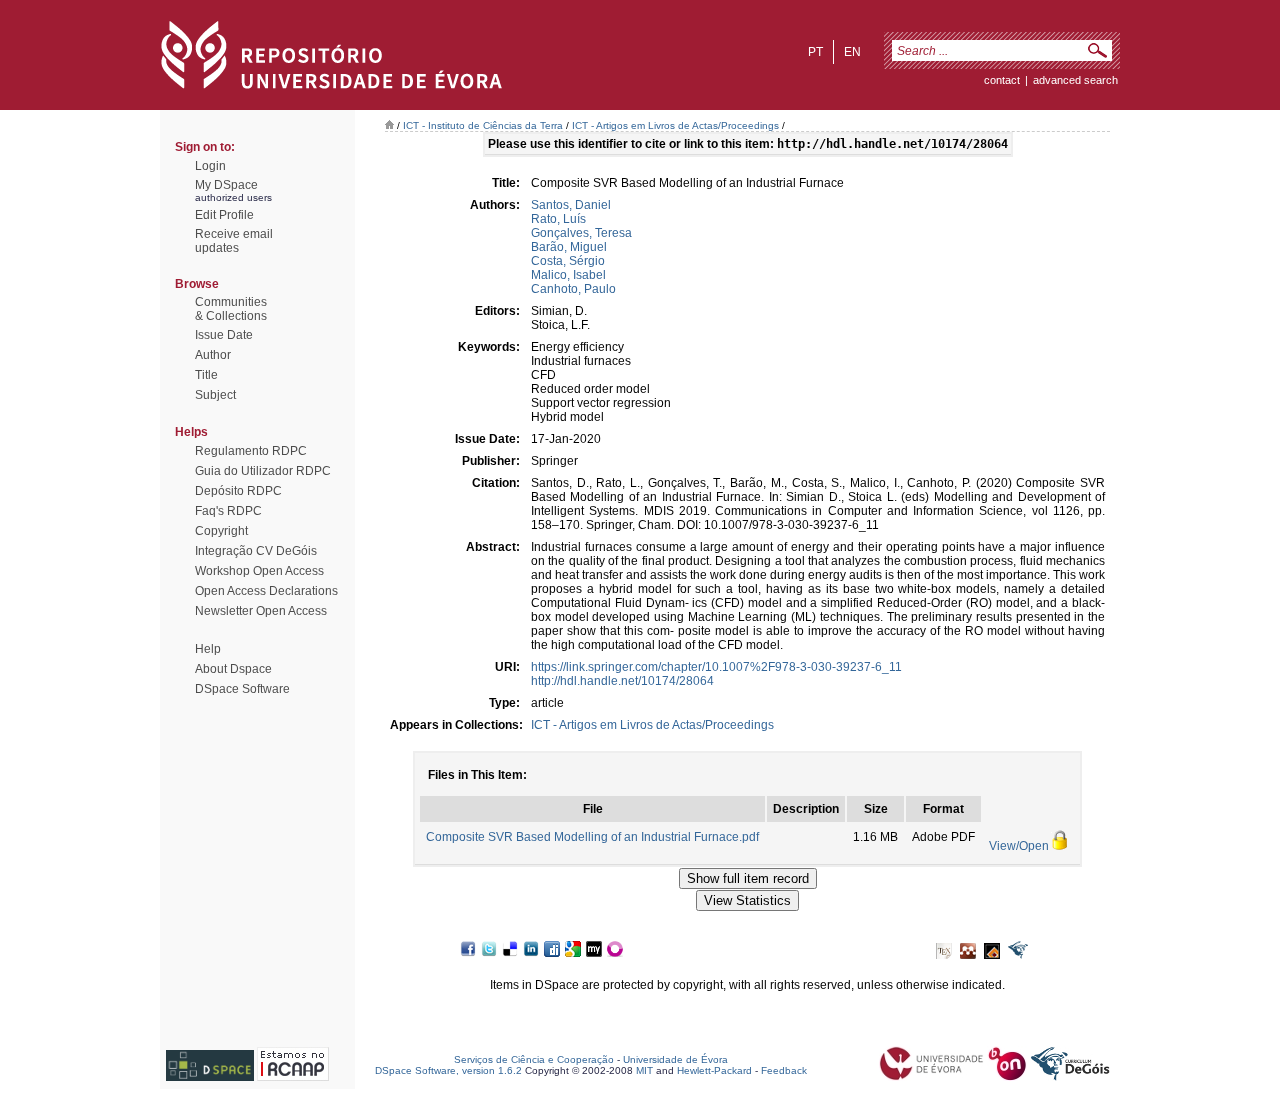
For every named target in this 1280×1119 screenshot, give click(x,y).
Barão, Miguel (569, 247)
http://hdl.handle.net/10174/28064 (622, 681)
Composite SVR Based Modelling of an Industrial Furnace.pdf (592, 837)
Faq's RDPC (228, 511)
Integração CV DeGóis (256, 551)
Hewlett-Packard (714, 1070)
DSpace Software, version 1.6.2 (448, 1070)
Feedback (784, 1070)
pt (815, 52)
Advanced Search (1075, 80)
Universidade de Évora (675, 1059)
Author (213, 355)
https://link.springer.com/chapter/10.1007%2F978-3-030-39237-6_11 (716, 667)
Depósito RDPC (238, 491)
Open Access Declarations (266, 591)
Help (208, 649)
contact (1002, 80)
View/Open (1019, 846)
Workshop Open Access (259, 571)
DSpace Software (242, 689)
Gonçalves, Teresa (581, 233)
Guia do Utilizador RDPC (263, 471)
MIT (644, 1070)
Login (210, 166)
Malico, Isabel (568, 275)
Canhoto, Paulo (573, 289)
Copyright (221, 531)
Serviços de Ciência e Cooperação (534, 1059)
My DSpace (226, 185)
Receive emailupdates (234, 241)
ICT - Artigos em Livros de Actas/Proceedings (675, 125)
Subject (215, 395)
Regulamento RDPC (251, 451)
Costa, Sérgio (568, 261)
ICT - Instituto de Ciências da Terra (483, 125)
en (852, 52)
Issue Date (224, 335)
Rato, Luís (558, 219)
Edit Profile (224, 215)
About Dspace (233, 669)
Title (206, 375)
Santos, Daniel (571, 205)
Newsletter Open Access (261, 611)
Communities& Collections (231, 309)
